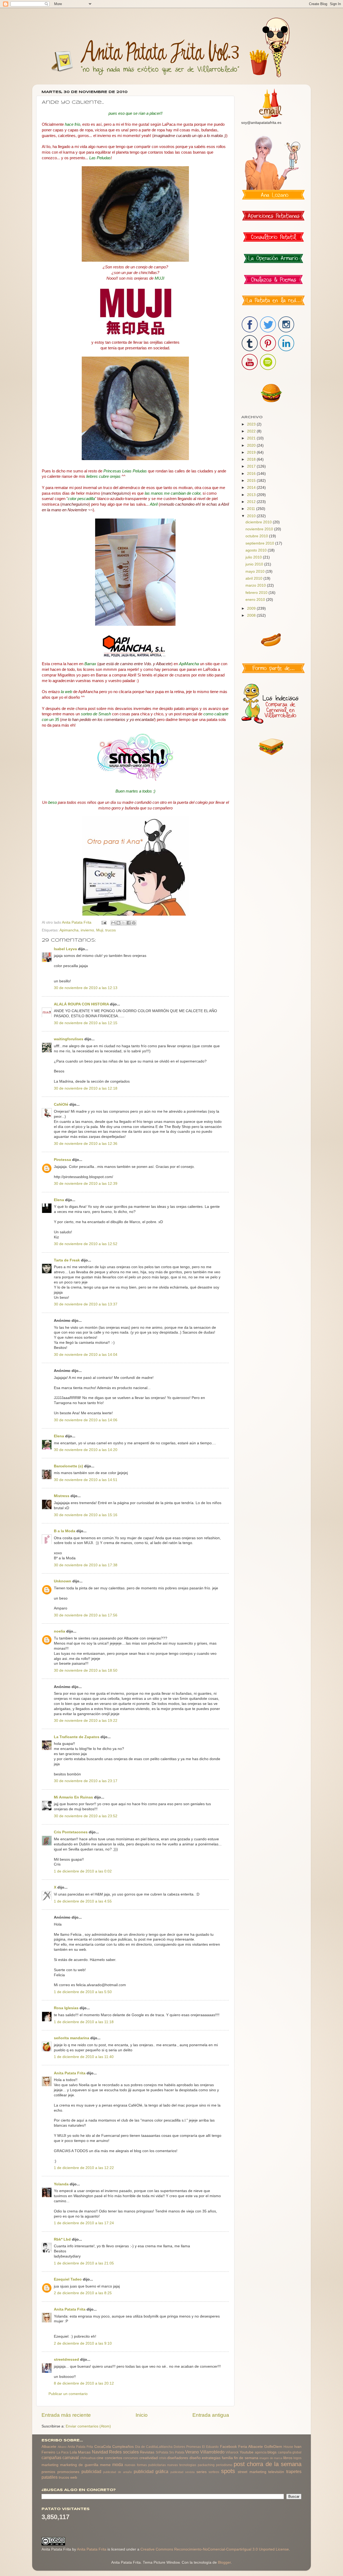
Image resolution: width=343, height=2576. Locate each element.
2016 (252, 474)
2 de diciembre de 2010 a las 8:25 (83, 2293)
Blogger (224, 2562)
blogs (272, 2452)
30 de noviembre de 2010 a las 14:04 (86, 1355)
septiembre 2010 (260, 543)
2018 (252, 459)
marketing (50, 2465)
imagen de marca (271, 2458)
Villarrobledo (212, 2452)
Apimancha (69, 930)
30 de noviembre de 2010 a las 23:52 (86, 1816)
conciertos (113, 2458)
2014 (252, 488)
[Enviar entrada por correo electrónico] (104, 922)
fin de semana (246, 2458)
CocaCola (103, 2447)
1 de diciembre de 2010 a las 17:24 (84, 2223)
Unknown (63, 1581)
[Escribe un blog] (118, 923)
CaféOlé (61, 1104)
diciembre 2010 (259, 522)
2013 (252, 495)
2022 (252, 431)
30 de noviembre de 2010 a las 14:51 (86, 1480)
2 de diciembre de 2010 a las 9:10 (83, 2343)
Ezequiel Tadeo (68, 2279)
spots (228, 2471)
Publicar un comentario (68, 2394)
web (74, 2477)
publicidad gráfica (151, 2471)
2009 (252, 608)
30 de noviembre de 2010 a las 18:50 (86, 1670)
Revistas (147, 2452)
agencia (261, 2452)
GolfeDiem (273, 2447)
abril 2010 (254, 578)
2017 (252, 466)
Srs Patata (177, 2452)
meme (105, 2465)
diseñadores (178, 2458)
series (202, 2472)
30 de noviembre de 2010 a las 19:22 (86, 1721)
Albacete (49, 2447)
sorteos (214, 2472)
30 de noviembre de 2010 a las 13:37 (86, 1304)
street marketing (252, 2472)
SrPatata (162, 2452)
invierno (87, 930)
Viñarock (232, 2452)
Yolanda (61, 2184)
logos (297, 2458)
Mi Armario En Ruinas (73, 1797)
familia (227, 2458)
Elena (59, 1200)
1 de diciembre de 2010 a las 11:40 (84, 2057)
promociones (68, 2472)
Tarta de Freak (67, 1260)
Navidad (100, 2452)
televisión (276, 2472)
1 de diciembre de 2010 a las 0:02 (83, 1871)
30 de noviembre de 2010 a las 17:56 (86, 1615)
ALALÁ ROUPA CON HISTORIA (82, 1004)
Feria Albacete (251, 2447)
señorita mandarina (72, 2038)
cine (100, 2458)
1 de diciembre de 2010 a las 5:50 (83, 1992)
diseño (195, 2458)
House (288, 2447)
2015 (252, 481)
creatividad (149, 2458)
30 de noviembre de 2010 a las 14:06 (86, 1420)
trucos (111, 930)
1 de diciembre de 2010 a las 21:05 (84, 2263)
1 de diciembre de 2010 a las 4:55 (83, 1901)
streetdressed (66, 2360)
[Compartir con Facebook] (129, 923)
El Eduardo (210, 2447)
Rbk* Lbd (62, 2239)
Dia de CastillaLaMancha (154, 2447)
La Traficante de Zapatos (77, 1737)
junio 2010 (255, 564)
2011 (252, 509)
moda (118, 2464)
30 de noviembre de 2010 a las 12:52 (86, 1244)
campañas (51, 2457)
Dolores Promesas (187, 2447)
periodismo (224, 2465)
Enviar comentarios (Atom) (88, 2426)
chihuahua (88, 2458)
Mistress (62, 1496)
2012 (252, 502)
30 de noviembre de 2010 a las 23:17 (86, 1781)
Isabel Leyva (65, 949)
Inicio (142, 2415)
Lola (73, 2452)
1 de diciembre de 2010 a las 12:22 (84, 2168)
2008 (252, 615)
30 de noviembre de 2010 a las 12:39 (86, 1184)
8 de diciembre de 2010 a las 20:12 (84, 2383)
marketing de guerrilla (79, 2465)
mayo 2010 (256, 571)
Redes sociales (124, 2452)
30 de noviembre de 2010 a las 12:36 (86, 1144)
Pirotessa (62, 1160)
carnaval (71, 2457)
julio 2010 (254, 557)
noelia (59, 1631)
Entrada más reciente (66, 2415)
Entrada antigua (211, 2415)
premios (48, 2472)
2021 (252, 438)
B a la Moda (65, 1531)
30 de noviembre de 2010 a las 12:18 (86, 1088)
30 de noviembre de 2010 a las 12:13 (86, 988)
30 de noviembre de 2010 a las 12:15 (86, 1023)
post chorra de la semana (268, 2464)
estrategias (211, 2458)
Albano (62, 2447)
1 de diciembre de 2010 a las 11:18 (84, 2022)
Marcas (84, 2452)
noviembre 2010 (260, 529)
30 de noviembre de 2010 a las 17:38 (86, 1565)
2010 (252, 516)
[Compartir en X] (124, 923)
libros (288, 2458)
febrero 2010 (257, 593)
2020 (252, 445)
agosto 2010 (257, 550)
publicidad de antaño (118, 2472)
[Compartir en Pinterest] (134, 923)
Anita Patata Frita (70, 2073)
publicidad (91, 2471)
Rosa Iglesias (66, 2008)
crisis (163, 2458)
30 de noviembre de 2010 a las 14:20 (86, 1450)
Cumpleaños (123, 2447)
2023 (252, 424)
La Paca (63, 2452)
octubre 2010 (257, 536)
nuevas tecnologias (182, 2465)
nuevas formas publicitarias (145, 2465)
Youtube (247, 2452)
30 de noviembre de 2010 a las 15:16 (86, 1515)
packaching (206, 2465)
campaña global (290, 2452)
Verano (192, 2452)
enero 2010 (256, 600)
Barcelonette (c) (68, 1466)
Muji (100, 930)
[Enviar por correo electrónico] (113, 923)
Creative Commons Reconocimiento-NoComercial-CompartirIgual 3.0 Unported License (215, 2549)
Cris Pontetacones (71, 1832)
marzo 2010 (256, 585)
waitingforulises (69, 1039)
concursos (131, 2458)
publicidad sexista (182, 2472)
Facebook (228, 2447)
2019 (252, 452)
